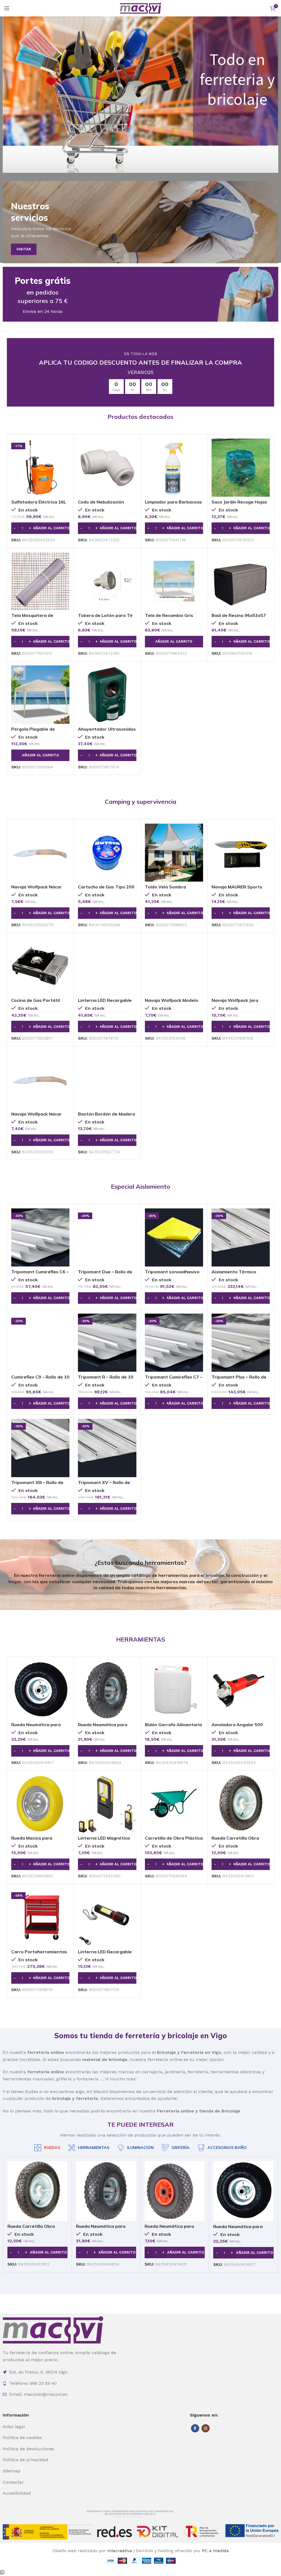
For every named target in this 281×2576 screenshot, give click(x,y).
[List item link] (47, 2427)
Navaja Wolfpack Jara (235, 1000)
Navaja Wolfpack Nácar (36, 887)
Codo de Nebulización (101, 502)
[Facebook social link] (195, 2428)
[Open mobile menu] (7, 8)
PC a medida (215, 2551)
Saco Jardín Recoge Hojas (239, 502)
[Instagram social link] (206, 2428)
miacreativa (120, 2551)
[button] (40, 528)
